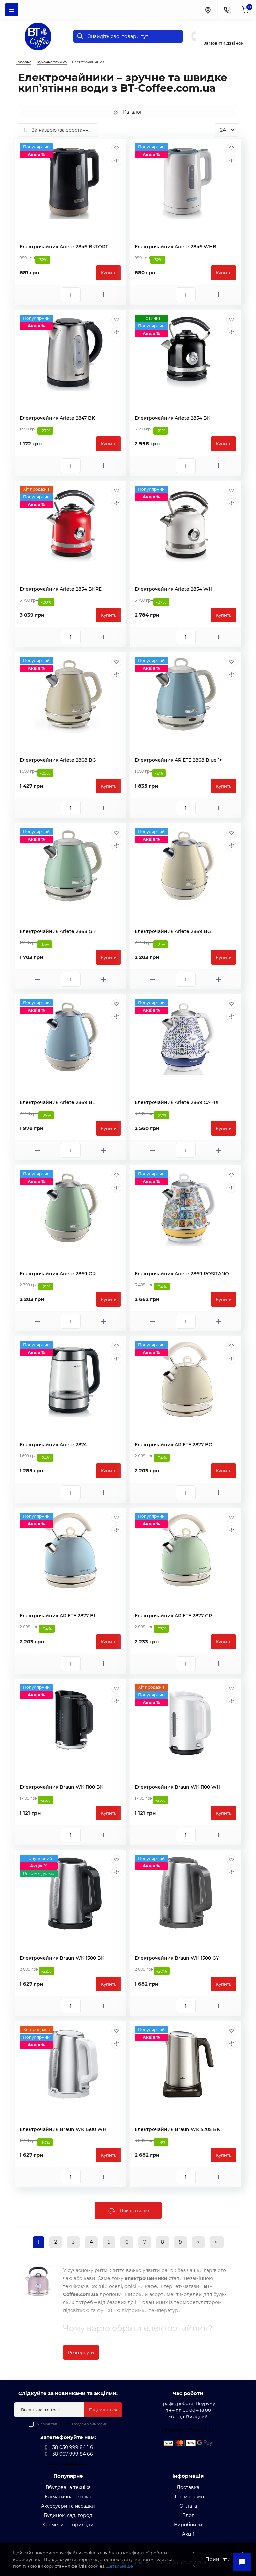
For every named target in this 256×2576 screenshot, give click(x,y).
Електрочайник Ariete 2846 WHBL (177, 247)
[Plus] (104, 295)
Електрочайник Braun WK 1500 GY (177, 1958)
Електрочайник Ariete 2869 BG (173, 931)
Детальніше (120, 2566)
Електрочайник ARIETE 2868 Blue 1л (179, 760)
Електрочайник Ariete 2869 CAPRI (176, 1102)
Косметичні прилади (68, 2525)
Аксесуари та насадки (68, 2506)
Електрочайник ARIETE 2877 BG (173, 1445)
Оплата (64, 2424)
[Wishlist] (116, 148)
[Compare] (116, 161)
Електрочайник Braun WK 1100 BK (61, 1787)
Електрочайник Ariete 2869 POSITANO (182, 1274)
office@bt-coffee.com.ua (188, 2430)
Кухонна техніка (52, 62)
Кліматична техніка (68, 2497)
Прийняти (218, 2559)
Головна (24, 62)
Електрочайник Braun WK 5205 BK (177, 2129)
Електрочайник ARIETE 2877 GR (173, 1616)
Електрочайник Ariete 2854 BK (172, 418)
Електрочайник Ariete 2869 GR (58, 1274)
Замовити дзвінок (223, 43)
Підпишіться (103, 2410)
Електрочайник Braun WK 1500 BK (62, 1958)
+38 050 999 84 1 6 (228, 29)
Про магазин (188, 2497)
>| (217, 2242)
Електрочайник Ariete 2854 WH (173, 589)
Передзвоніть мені (68, 2463)
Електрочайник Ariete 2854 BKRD (61, 589)
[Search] (80, 36)
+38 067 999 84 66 (227, 36)
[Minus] (38, 295)
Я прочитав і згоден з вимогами (72, 2424)
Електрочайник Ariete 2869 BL (57, 1102)
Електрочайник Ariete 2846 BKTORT (64, 247)
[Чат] (242, 2562)
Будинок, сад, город (68, 2515)
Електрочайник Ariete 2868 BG (58, 760)
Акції (188, 2534)
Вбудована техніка (68, 2487)
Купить (108, 273)
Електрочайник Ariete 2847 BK (57, 418)
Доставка (188, 2487)
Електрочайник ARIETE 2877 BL (58, 1616)
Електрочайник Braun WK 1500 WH (63, 2129)
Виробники (188, 2525)
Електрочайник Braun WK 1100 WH (177, 1787)
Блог (188, 2515)
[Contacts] (227, 10)
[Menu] (12, 10)
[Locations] (208, 10)
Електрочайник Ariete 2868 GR (58, 931)
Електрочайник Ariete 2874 (53, 1445)
